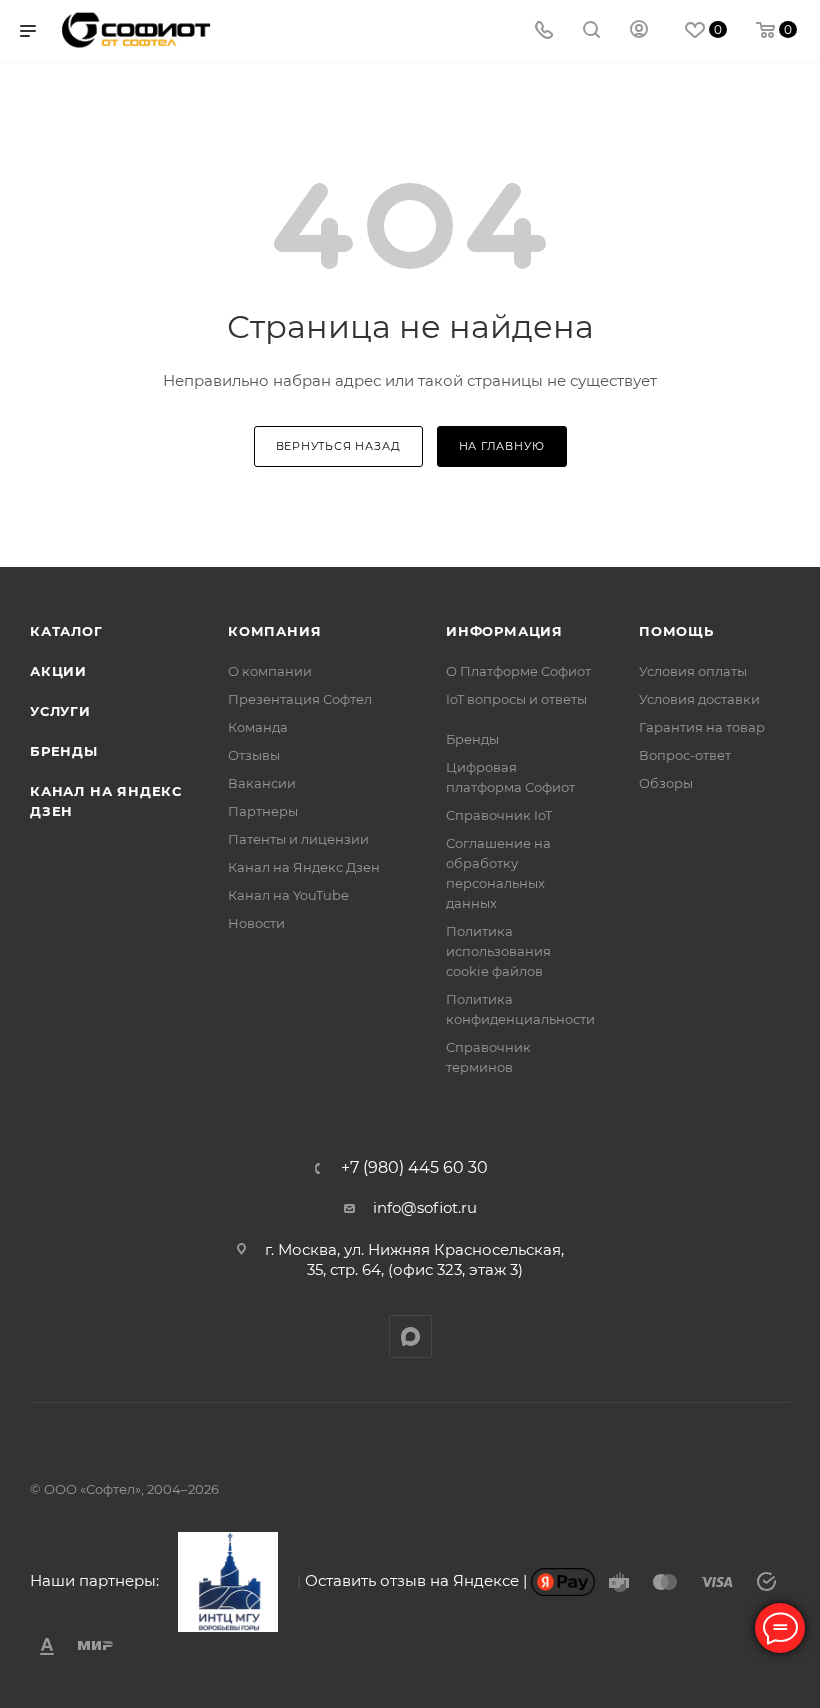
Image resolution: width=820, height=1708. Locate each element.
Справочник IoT (499, 815)
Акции (58, 671)
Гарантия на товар (702, 727)
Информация (504, 631)
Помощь (676, 631)
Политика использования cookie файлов (498, 951)
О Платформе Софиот (518, 671)
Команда (258, 727)
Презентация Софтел (300, 699)
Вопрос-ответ (685, 755)
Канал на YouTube (288, 895)
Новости (256, 923)
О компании (270, 671)
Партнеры (263, 811)
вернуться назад (338, 446)
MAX (410, 1336)
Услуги (60, 711)
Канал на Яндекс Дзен (304, 867)
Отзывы (254, 755)
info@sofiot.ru (425, 1207)
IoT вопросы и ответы (516, 699)
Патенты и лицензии (298, 839)
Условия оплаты (693, 671)
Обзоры (666, 783)
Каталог (66, 631)
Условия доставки (699, 699)
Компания (274, 631)
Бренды (64, 751)
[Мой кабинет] (639, 31)
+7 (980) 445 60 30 (414, 1168)
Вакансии (262, 783)
